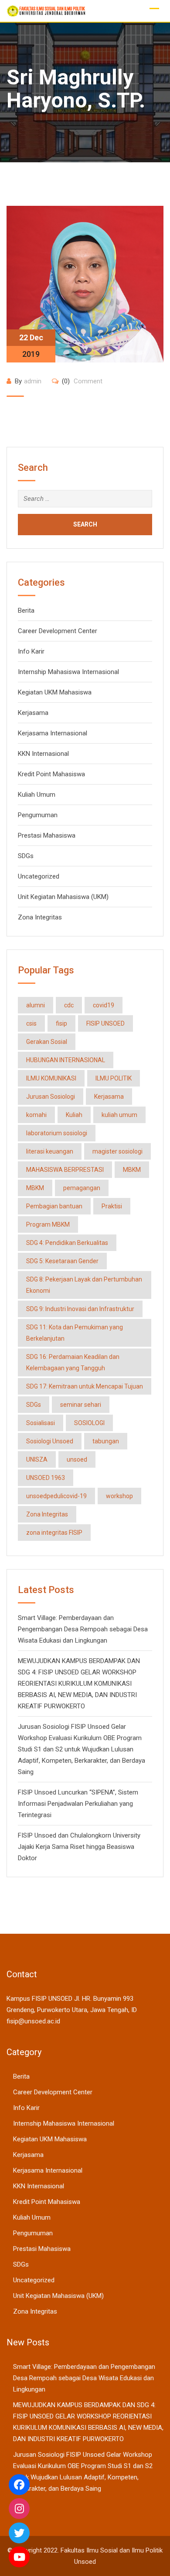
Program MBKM (48, 1224)
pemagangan (82, 1188)
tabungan (106, 1441)
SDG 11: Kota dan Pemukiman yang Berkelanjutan (75, 1333)
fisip (61, 1023)
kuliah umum (119, 1115)
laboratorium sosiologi (57, 1133)
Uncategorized (39, 876)
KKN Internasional (43, 754)
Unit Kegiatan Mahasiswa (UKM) (63, 897)
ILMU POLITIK (114, 1078)
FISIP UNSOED (105, 1023)
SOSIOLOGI (89, 1423)
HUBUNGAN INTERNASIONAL (66, 1060)
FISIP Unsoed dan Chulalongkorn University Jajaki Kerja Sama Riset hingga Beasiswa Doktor (79, 1847)
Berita (26, 610)
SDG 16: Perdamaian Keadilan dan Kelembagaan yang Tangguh (73, 1362)
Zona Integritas (40, 917)
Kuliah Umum (37, 795)
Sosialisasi (41, 1423)
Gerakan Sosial (47, 1042)
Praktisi (112, 1206)
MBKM (132, 1170)
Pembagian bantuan (54, 1206)
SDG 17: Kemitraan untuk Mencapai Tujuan (85, 1386)
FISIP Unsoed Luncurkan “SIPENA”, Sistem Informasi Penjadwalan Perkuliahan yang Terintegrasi (78, 1804)
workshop (119, 1496)
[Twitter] (19, 2533)
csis (31, 1023)
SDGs (26, 856)
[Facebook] (19, 2485)
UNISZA (37, 1459)
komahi (36, 1115)
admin (33, 381)
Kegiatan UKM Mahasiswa (55, 692)
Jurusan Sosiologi (51, 1097)
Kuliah (74, 1115)
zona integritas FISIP (54, 1533)
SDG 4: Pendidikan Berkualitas (67, 1243)
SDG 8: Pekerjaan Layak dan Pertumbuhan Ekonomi (84, 1285)
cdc (69, 1005)
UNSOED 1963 (46, 1478)
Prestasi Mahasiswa (47, 835)
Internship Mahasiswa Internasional (68, 672)
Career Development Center (58, 631)
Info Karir (31, 651)
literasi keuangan (50, 1151)
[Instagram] (19, 2509)
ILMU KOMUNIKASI (51, 1078)
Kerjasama (33, 713)
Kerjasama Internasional (53, 733)
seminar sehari (81, 1405)
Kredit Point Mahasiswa (51, 774)
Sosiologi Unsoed (50, 1441)
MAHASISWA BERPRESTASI (65, 1170)
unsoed (77, 1459)
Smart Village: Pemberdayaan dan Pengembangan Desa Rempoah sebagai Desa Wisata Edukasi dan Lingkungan (83, 1629)
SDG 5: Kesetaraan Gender (62, 1261)
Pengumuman (38, 815)
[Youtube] (19, 2557)
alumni (36, 1005)
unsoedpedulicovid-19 (56, 1496)
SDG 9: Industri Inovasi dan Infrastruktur (80, 1309)
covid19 (104, 1005)
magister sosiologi (117, 1151)
